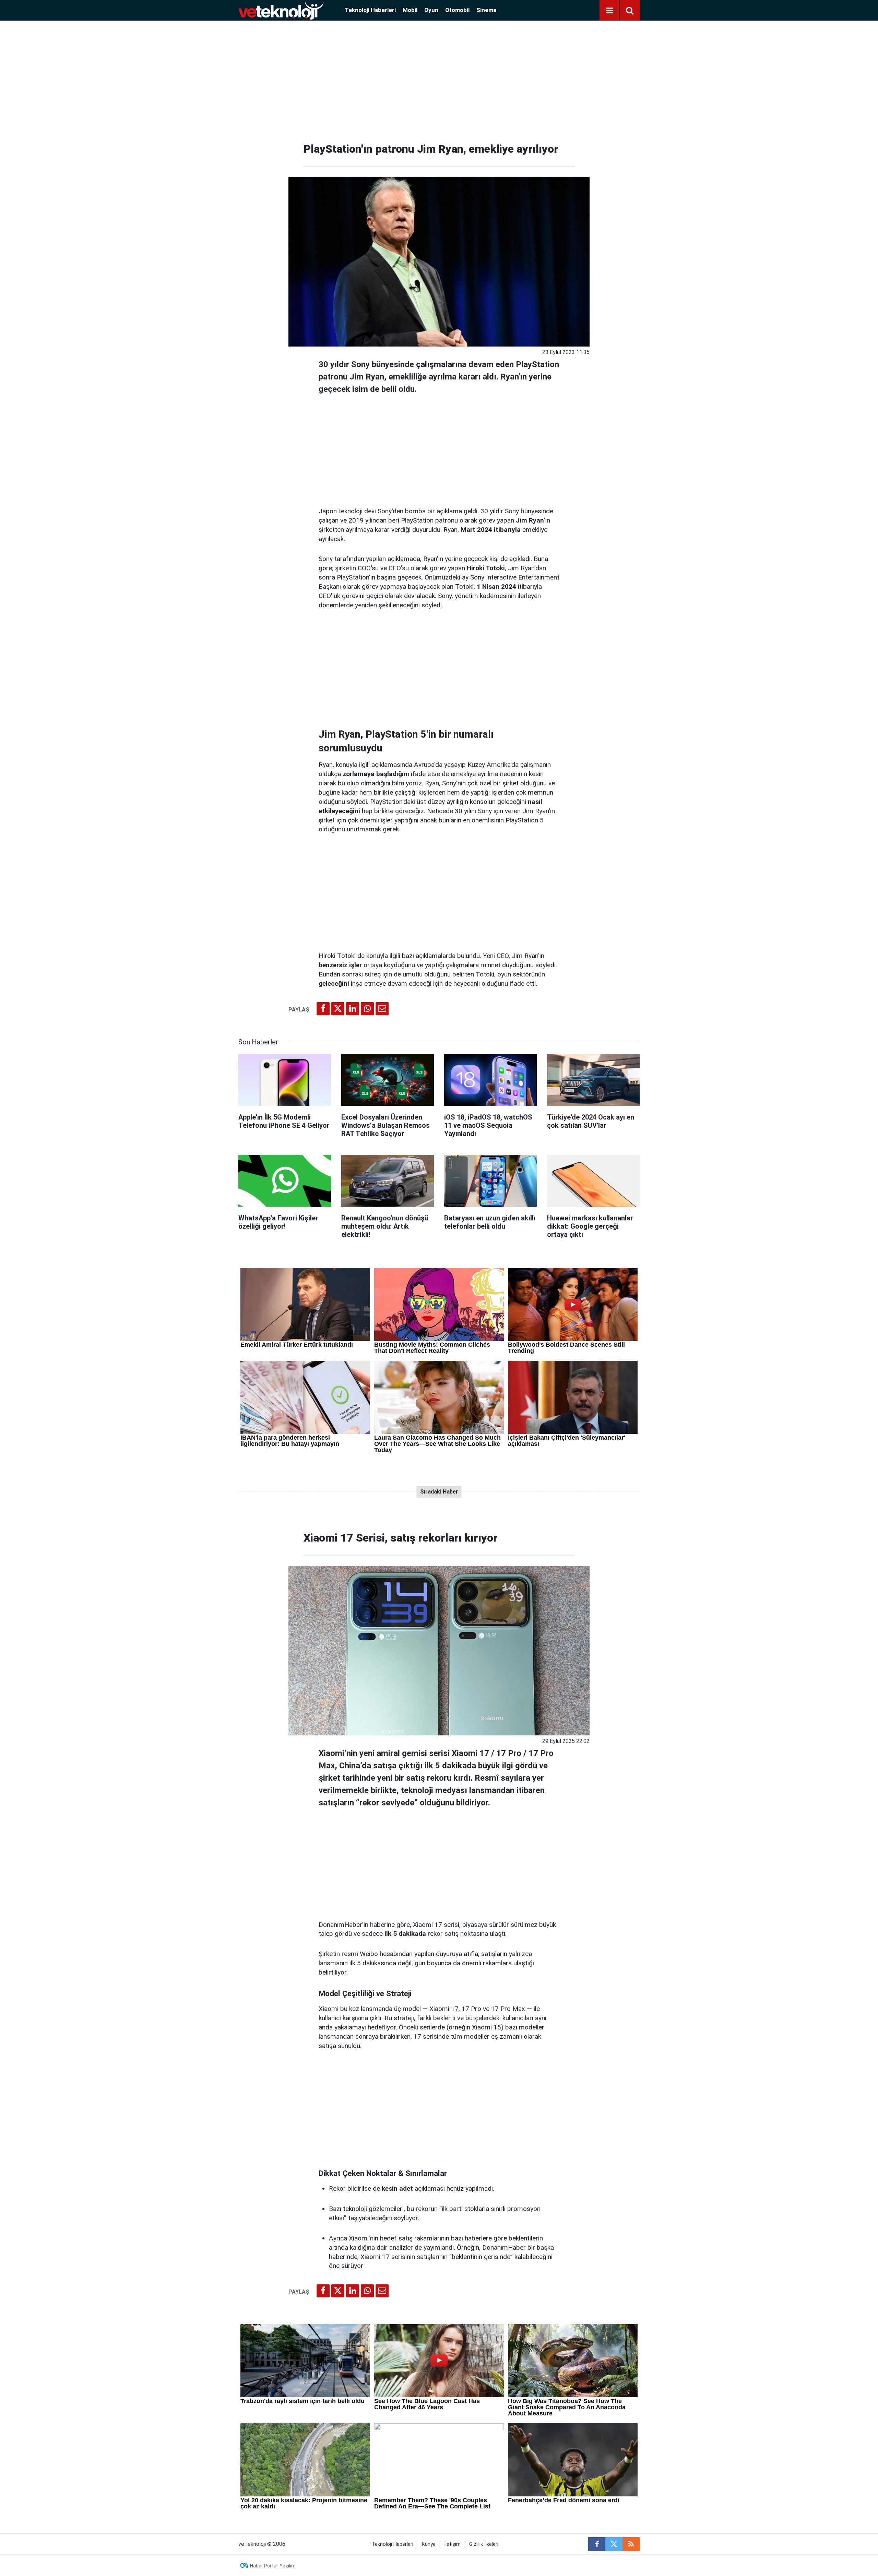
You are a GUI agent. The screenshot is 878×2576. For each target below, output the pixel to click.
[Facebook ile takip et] (597, 2544)
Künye (429, 2544)
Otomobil (457, 10)
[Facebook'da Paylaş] (323, 1009)
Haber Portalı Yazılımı (273, 2566)
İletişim (452, 2544)
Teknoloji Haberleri (370, 10)
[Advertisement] (439, 79)
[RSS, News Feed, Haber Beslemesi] (631, 2544)
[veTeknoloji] (281, 10)
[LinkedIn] (353, 1009)
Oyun (431, 10)
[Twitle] (338, 1009)
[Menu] (609, 11)
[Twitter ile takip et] (614, 2544)
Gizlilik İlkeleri (484, 2544)
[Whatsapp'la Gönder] (367, 1009)
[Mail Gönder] (382, 1009)
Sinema (486, 10)
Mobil (410, 10)
